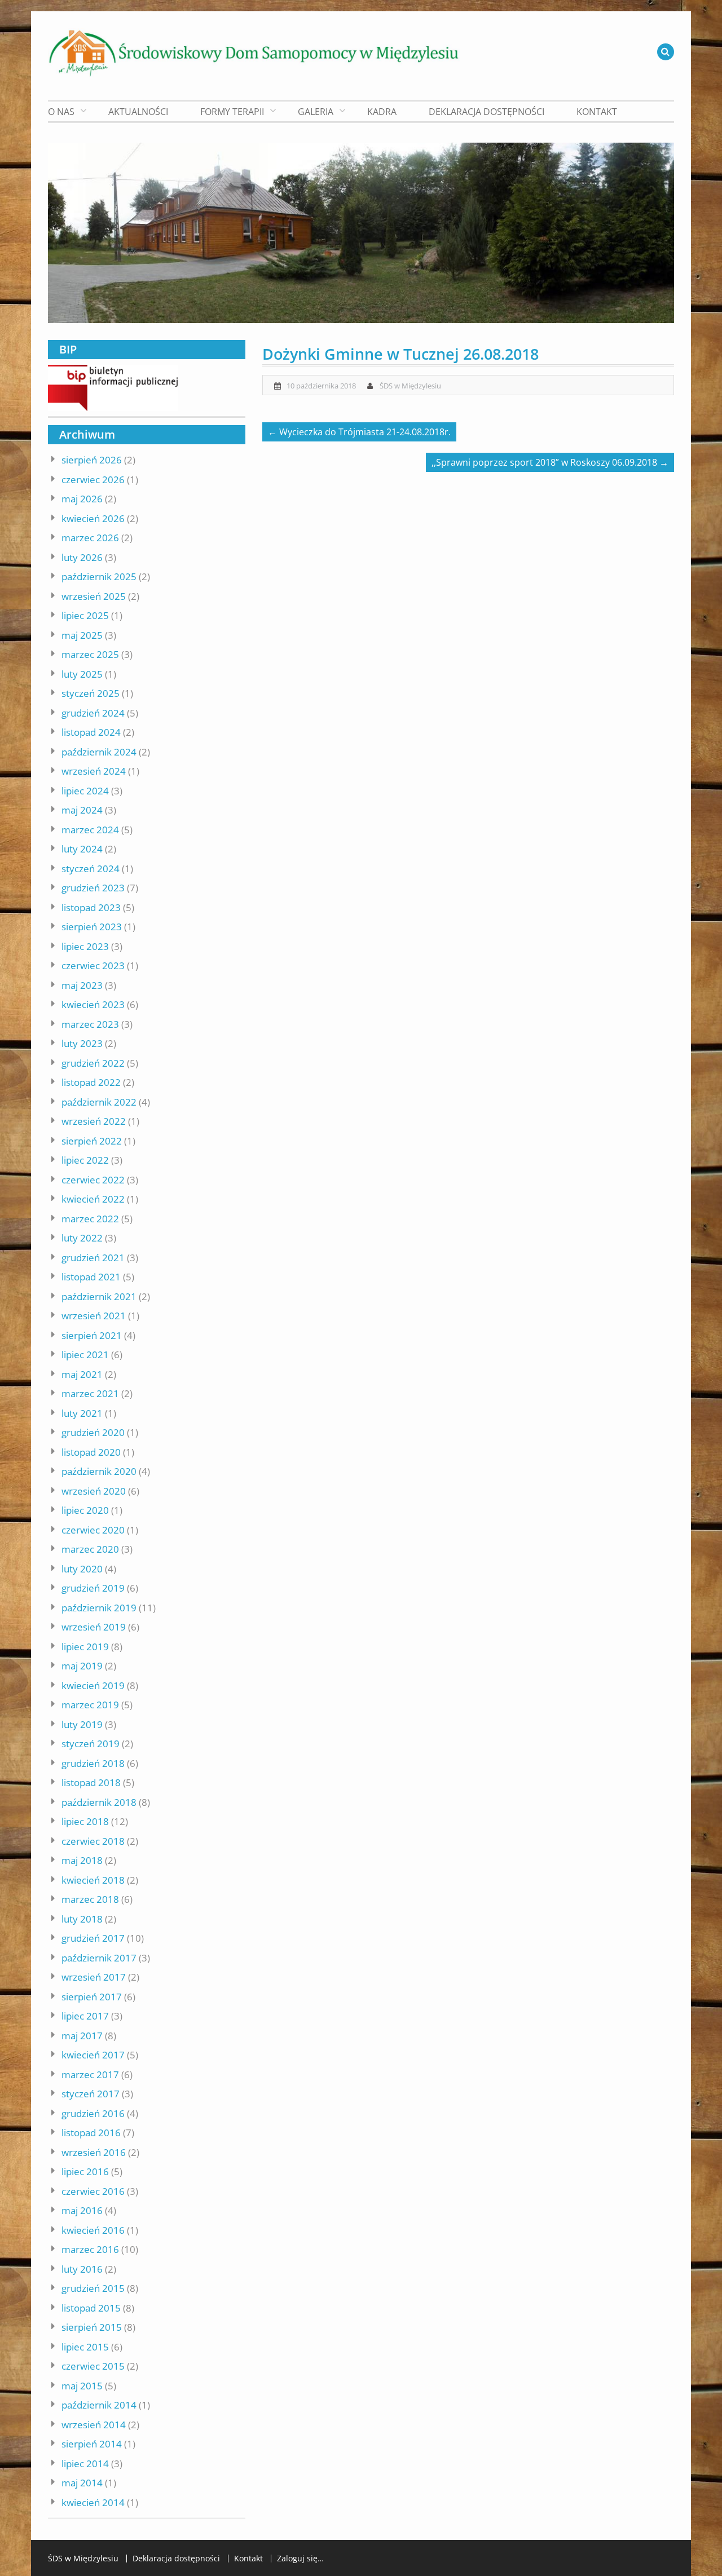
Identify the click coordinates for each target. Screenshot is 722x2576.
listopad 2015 (91, 2308)
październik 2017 (99, 1958)
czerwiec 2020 (93, 1530)
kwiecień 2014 (93, 2502)
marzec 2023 (90, 1024)
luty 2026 (82, 557)
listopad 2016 (91, 2133)
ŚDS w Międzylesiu (410, 386)
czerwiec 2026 (93, 480)
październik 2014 (99, 2405)
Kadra (382, 112)
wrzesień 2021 (94, 1316)
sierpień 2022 (92, 1141)
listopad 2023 (91, 907)
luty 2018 (82, 1919)
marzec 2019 (90, 1705)
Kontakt (597, 112)
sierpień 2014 (92, 2444)
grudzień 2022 (93, 1063)
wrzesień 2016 (94, 2152)
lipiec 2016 (85, 2171)
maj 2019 (82, 1666)
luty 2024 (82, 849)
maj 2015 (82, 2386)
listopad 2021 (91, 1277)
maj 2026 (82, 499)
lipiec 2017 (85, 2016)
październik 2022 (99, 1102)
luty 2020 (82, 1569)
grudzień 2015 (93, 2288)
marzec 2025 (90, 654)
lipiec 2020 (85, 1510)
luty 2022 (82, 1238)
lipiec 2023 (85, 946)
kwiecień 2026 (93, 518)
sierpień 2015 (92, 2327)
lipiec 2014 (85, 2464)
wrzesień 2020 (94, 1491)
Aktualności (138, 112)
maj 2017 (82, 2036)
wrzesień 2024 (94, 771)
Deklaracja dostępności (487, 112)
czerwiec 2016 (93, 2191)
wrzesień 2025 (94, 596)
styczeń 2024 (91, 869)
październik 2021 (99, 1296)
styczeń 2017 (91, 2094)
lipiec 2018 (85, 1821)
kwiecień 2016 (93, 2230)
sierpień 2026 (92, 460)
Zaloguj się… (300, 2559)
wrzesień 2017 (94, 1977)
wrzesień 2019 (94, 1627)
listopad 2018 (91, 1782)
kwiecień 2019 (93, 1685)
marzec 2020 (90, 1549)
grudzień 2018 (93, 1763)
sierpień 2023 (92, 927)
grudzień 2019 (93, 1588)
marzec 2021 (90, 1393)
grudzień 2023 (93, 888)
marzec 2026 (90, 538)
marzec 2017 (90, 2075)
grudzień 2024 (93, 713)
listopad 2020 (91, 1452)
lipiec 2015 (85, 2347)
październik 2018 (99, 1802)
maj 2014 (82, 2483)
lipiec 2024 (85, 791)
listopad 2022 (91, 1082)
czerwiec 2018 (93, 1841)
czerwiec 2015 (93, 2366)
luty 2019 (82, 1724)
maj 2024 (82, 810)
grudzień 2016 (93, 2113)
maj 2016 (82, 2210)
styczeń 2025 (91, 693)
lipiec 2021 (85, 1355)
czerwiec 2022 (93, 1180)
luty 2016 (82, 2269)
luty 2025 (82, 674)
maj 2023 (82, 985)
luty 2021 (82, 1413)
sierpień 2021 (92, 1335)
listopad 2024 (91, 732)
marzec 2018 (90, 1899)
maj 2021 (82, 1374)
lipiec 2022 (85, 1160)
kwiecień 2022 (93, 1199)
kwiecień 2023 (93, 1004)
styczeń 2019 (91, 1744)
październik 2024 (99, 752)
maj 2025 (82, 635)
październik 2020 (99, 1471)
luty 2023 (82, 1043)
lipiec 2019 (85, 1647)
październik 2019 (99, 1608)
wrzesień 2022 (94, 1121)
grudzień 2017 (93, 1938)
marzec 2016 (90, 2249)
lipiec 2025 (85, 615)
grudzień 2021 (93, 1258)
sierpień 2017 (92, 1997)
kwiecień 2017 (93, 2055)
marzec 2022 (90, 1219)
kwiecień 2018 (93, 1880)
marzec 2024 (90, 830)
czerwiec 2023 (93, 966)
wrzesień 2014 (94, 2425)
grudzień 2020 (93, 1432)
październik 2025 (99, 576)
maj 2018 (82, 1860)
